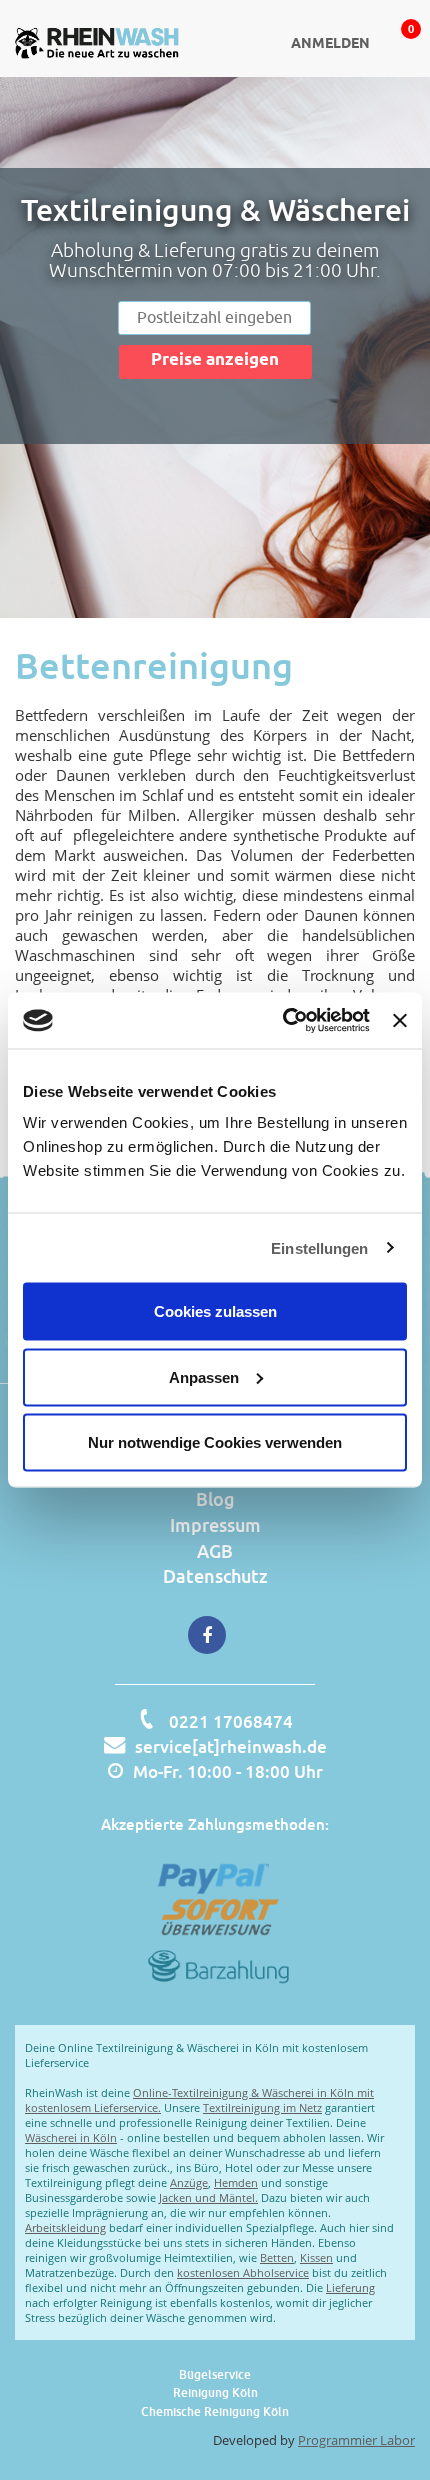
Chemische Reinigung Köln (215, 2411)
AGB (215, 1551)
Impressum (215, 1525)
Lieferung (350, 2287)
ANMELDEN (330, 44)
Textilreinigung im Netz (262, 2107)
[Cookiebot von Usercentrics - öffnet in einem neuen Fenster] (283, 1021)
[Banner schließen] (400, 1020)
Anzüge (189, 2182)
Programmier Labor (356, 2440)
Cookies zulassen (215, 1311)
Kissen (316, 2257)
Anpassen (204, 1376)
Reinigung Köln (215, 2392)
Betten (277, 2257)
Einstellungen (319, 1247)
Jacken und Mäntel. (208, 2197)
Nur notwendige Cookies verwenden (215, 1442)
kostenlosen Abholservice (243, 2272)
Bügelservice (215, 2374)
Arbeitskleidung (65, 2227)
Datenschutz (215, 1576)
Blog (215, 1499)
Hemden (236, 2182)
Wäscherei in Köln (71, 2137)
